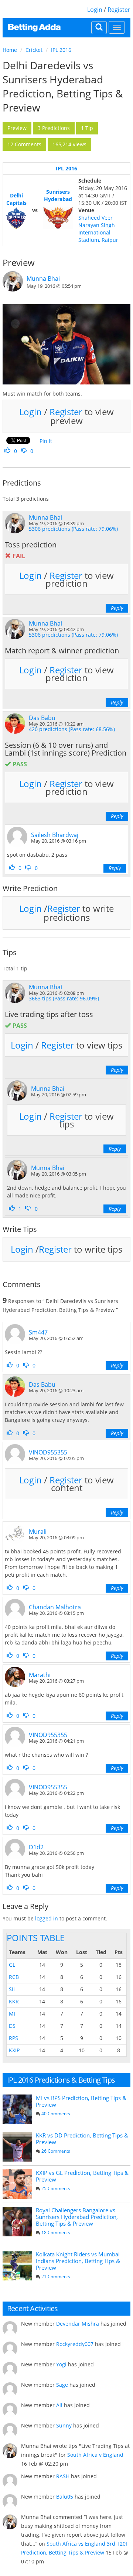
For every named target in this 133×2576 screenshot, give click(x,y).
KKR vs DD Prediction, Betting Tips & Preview (82, 2139)
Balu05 (65, 2497)
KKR (14, 2001)
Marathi (40, 1675)
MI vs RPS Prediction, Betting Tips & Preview (81, 2101)
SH (12, 1989)
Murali (38, 1532)
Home (10, 50)
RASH (63, 2476)
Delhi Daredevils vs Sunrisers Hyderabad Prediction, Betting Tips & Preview (63, 86)
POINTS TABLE (36, 1938)
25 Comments (56, 2188)
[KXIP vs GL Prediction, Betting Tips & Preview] (17, 2184)
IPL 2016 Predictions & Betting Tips (61, 2080)
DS (12, 2026)
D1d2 (36, 1847)
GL (12, 1965)
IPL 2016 (61, 50)
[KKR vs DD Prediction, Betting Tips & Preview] (17, 2147)
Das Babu (42, 718)
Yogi (61, 2364)
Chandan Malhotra (55, 1607)
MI (12, 2014)
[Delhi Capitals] (16, 218)
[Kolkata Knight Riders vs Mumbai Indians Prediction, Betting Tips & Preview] (17, 2266)
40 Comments (56, 2114)
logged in (47, 1918)
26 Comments (56, 2151)
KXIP (14, 2050)
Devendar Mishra (78, 2324)
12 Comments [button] (24, 144)
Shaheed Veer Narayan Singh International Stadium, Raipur (98, 229)
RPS (13, 2038)
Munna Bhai (43, 279)
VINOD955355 (48, 1452)
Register (119, 10)
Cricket (34, 50)
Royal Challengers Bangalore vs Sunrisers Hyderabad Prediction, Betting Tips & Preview (77, 2217)
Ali (59, 2405)
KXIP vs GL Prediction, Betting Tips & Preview (82, 2176)
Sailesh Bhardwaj (55, 835)
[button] (17, 128)
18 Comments (56, 2232)
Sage (62, 2385)
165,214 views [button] (69, 144)
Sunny (64, 2425)
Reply (117, 608)
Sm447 (38, 1332)
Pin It (46, 441)
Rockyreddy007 (75, 2344)
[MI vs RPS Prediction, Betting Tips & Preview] (17, 2109)
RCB (14, 1977)
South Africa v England (95, 2455)
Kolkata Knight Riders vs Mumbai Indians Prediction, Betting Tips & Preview (78, 2261)
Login (95, 10)
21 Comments (56, 2277)
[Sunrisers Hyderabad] (58, 218)
